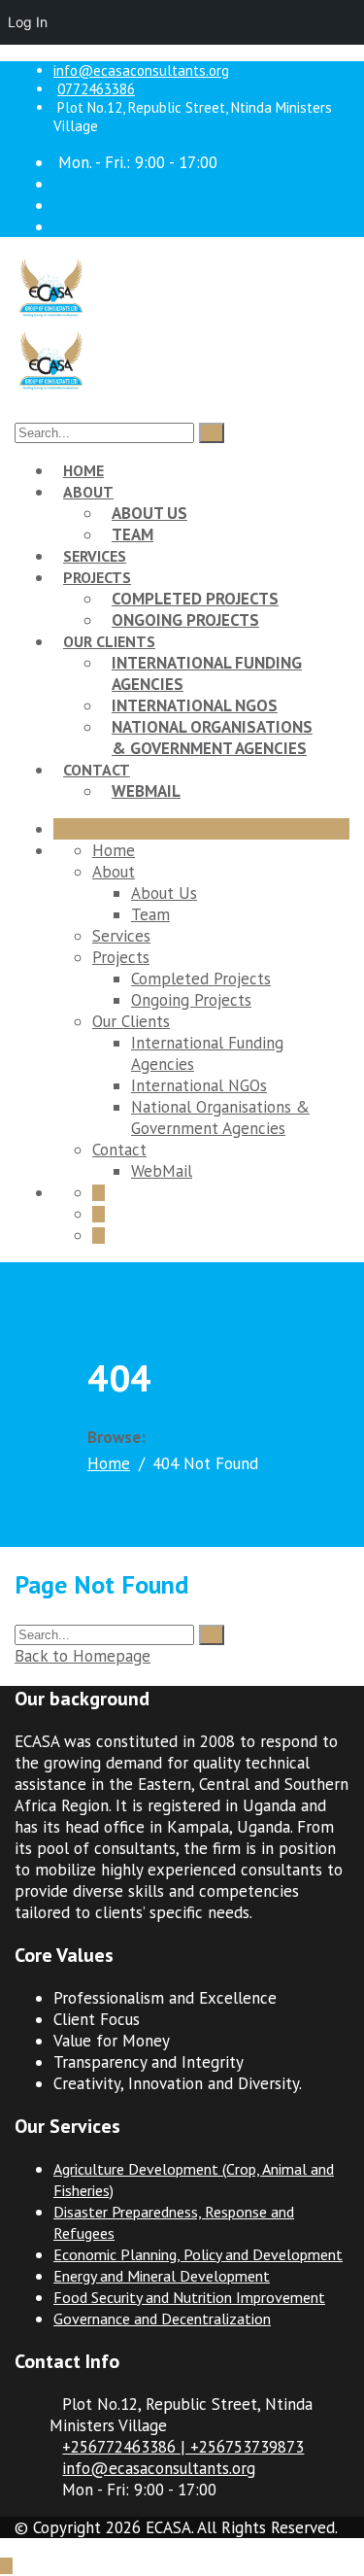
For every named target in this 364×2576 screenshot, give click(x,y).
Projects (97, 577)
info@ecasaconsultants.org (141, 70)
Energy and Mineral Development (162, 2276)
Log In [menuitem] (28, 22)
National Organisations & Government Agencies (212, 738)
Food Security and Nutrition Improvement (189, 2297)
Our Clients (109, 641)
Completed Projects (195, 599)
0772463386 (96, 89)
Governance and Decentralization (162, 2318)
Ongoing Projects (185, 620)
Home (83, 470)
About (88, 492)
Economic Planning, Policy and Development (198, 2254)
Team (132, 534)
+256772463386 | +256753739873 (183, 2447)
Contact (97, 770)
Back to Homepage (83, 1656)
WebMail (146, 791)
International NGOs (195, 705)
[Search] (212, 433)
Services (95, 556)
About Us (149, 513)
